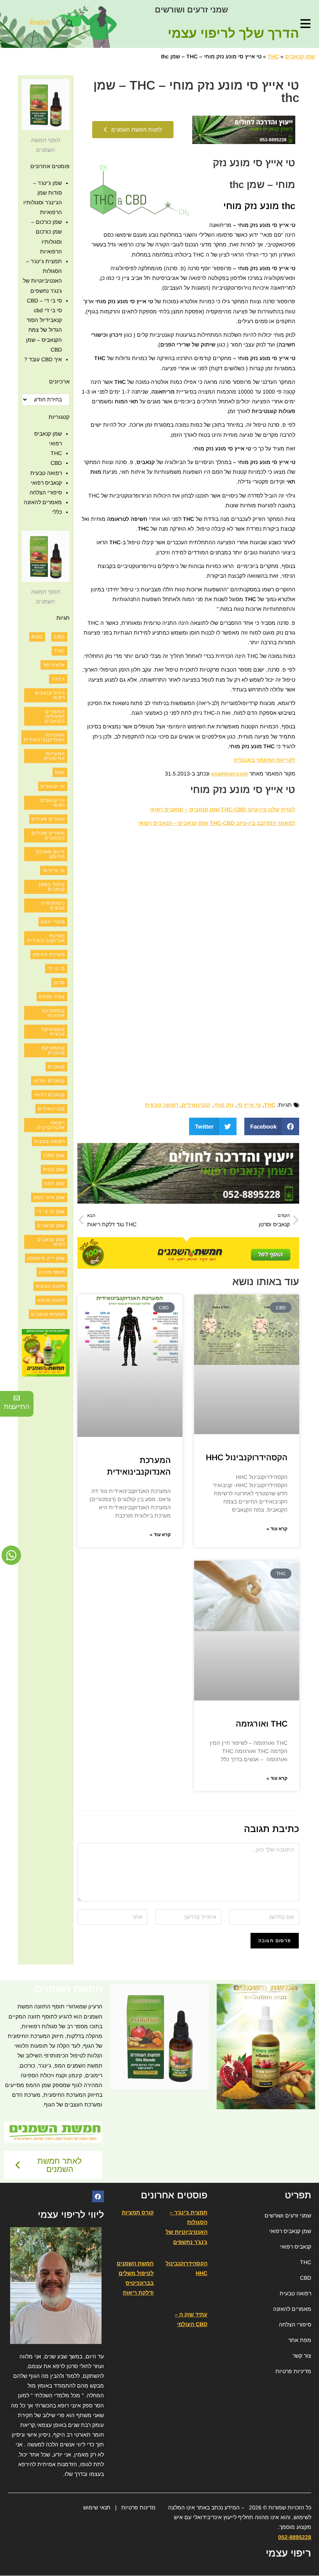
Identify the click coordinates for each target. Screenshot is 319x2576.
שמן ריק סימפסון (46, 1258)
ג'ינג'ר (58, 679)
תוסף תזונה (52, 1272)
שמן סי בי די (51, 1212)
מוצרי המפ (53, 922)
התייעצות (17, 1407)
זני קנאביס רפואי (53, 803)
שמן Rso (54, 1169)
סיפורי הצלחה (46, 492)
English (40, 22)
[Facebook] (98, 2196)
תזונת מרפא (51, 1300)
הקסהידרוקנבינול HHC (247, 1457)
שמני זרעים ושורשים (191, 10)
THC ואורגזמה (262, 1724)
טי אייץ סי (249, 1105)
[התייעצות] (17, 1398)
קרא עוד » (277, 1529)
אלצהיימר (54, 665)
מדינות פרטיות (138, 2507)
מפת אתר (300, 2340)
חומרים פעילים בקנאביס (48, 835)
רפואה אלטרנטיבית (51, 1125)
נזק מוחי (224, 1105)
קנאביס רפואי (46, 483)
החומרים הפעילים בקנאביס (55, 716)
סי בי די (56, 969)
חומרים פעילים (48, 819)
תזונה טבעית (50, 1286)
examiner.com (230, 774)
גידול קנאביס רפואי (50, 695)
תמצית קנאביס (48, 1314)
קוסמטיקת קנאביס (53, 1050)
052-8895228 (295, 2537)
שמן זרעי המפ (49, 1197)
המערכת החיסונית (54, 756)
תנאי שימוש (97, 2507)
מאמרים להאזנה (43, 502)
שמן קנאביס (300, 56)
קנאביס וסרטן (49, 1081)
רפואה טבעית (162, 1105)
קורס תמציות (138, 2212)
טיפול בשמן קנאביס (52, 887)
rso (37, 637)
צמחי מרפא (52, 997)
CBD (56, 463)
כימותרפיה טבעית (53, 906)
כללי (57, 512)
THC (273, 56)
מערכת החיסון (49, 955)
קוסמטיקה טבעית (53, 1032)
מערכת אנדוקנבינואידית (46, 938)
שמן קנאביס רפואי (51, 1242)
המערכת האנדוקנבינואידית (44, 737)
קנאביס (56, 1067)
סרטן (59, 983)
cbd (59, 637)
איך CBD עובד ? (43, 359)
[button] (69, 24)
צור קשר (302, 2356)
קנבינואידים (196, 1105)
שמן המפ (55, 1183)
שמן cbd (54, 1155)
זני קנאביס (53, 786)
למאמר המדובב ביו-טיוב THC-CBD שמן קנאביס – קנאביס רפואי (217, 823)
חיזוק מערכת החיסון (51, 854)
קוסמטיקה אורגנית (53, 1013)
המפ (60, 772)
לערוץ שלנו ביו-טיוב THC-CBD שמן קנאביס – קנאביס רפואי (222, 809)
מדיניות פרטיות (293, 2371)
